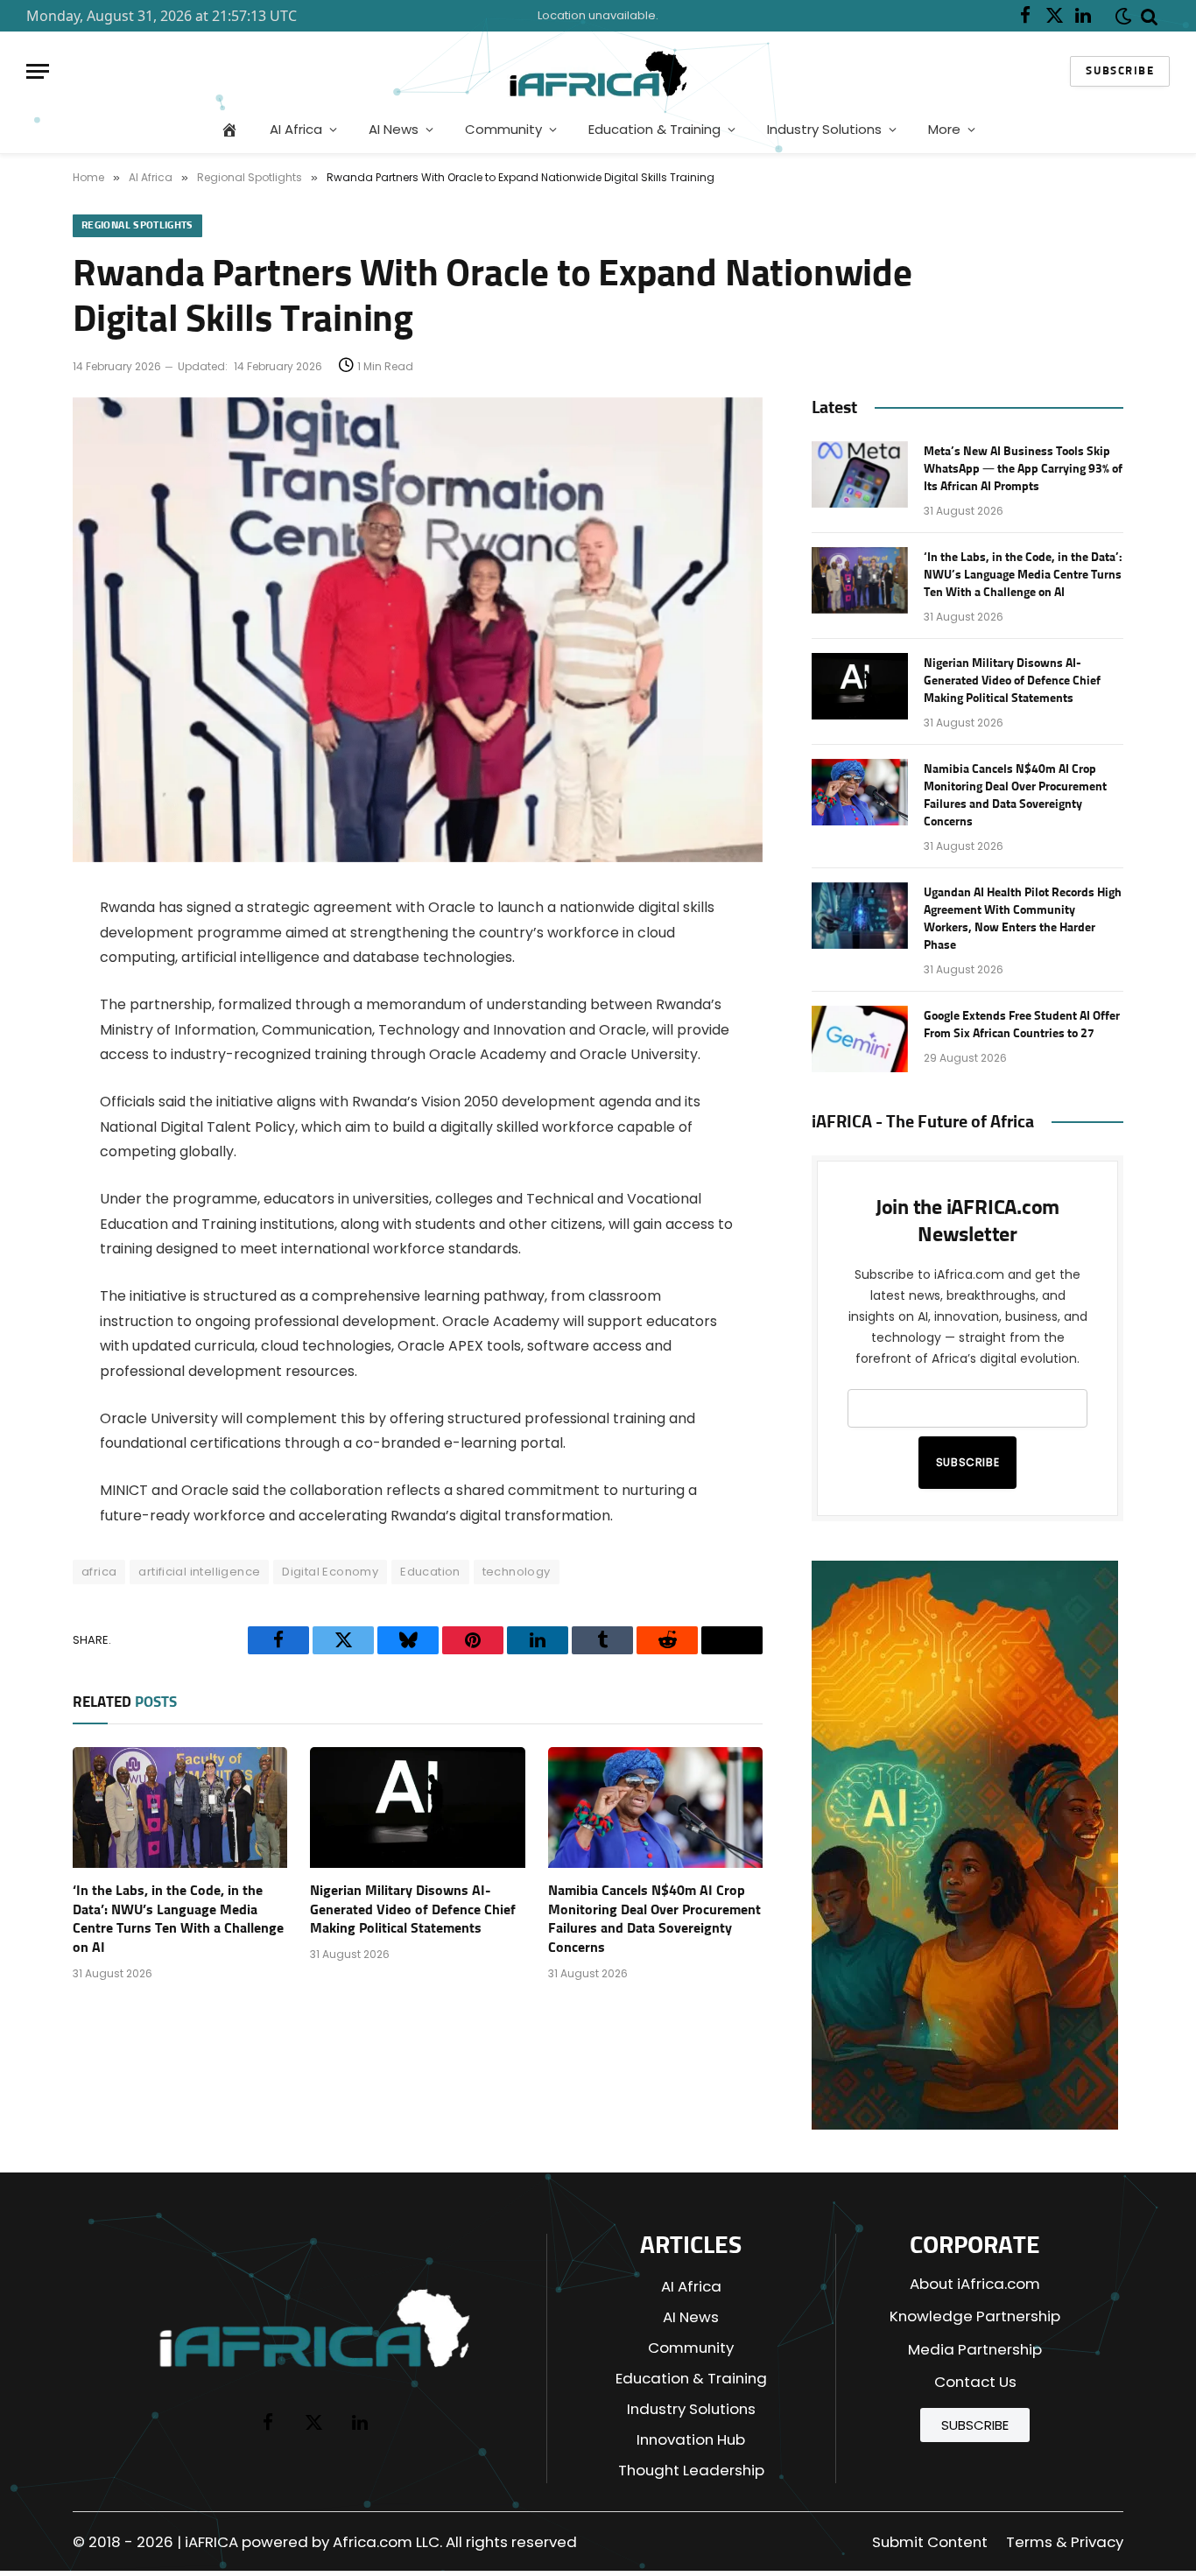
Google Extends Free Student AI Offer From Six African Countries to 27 (1022, 1025)
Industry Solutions (824, 129)
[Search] (1150, 16)
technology (517, 1572)
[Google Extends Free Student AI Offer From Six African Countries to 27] (860, 1039)
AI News (394, 129)
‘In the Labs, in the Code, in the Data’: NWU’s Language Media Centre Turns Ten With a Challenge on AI (178, 1919)
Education (430, 1572)
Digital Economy (330, 1572)
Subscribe (1120, 71)
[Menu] (38, 71)
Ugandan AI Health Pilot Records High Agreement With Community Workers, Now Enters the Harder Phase (1023, 919)
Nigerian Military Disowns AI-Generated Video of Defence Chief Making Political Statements (413, 1910)
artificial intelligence (199, 1572)
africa (99, 1572)
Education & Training (654, 129)
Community (503, 129)
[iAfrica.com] (598, 71)
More (944, 129)
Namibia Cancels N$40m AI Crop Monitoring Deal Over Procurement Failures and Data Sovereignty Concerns (654, 1919)
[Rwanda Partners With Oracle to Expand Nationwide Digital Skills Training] (418, 858)
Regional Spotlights (137, 226)
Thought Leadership (691, 2470)
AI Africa (296, 129)
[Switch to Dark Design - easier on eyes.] (1120, 16)
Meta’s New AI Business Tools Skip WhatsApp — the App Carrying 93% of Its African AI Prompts (1023, 469)
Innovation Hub (691, 2439)
